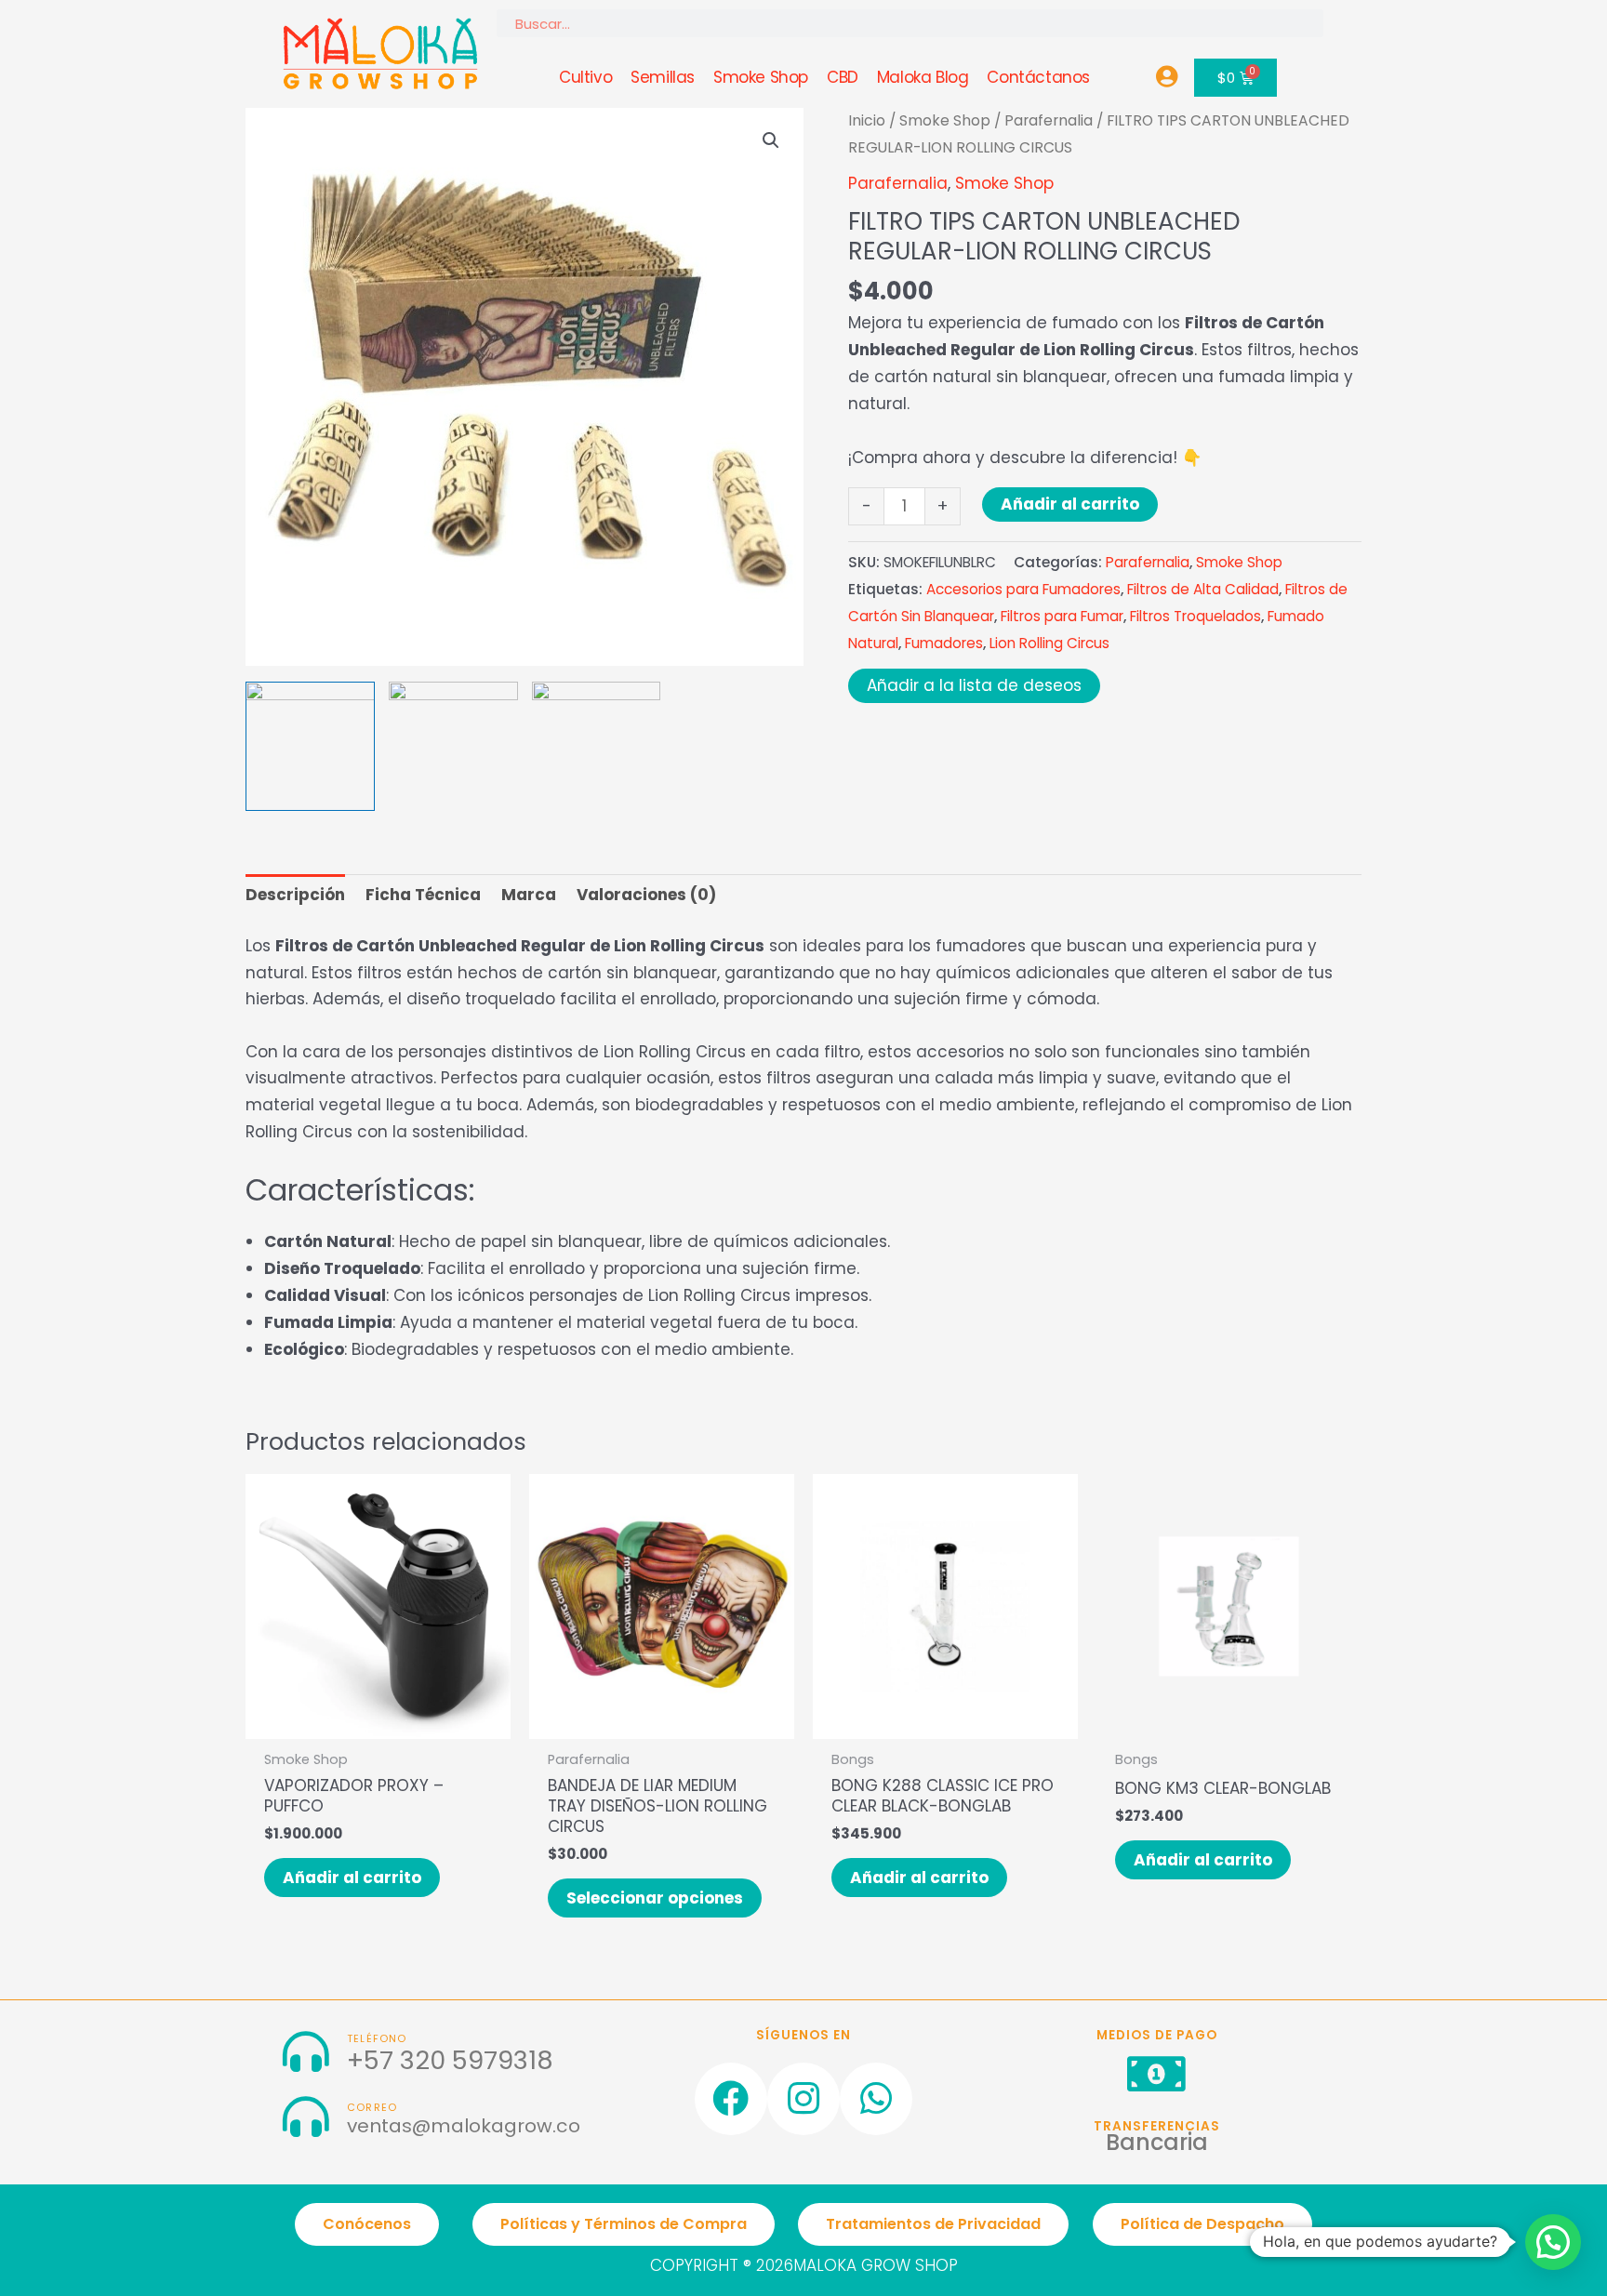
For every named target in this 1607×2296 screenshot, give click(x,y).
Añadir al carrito (1070, 504)
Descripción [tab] (295, 895)
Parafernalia (1049, 120)
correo (372, 2108)
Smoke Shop (761, 77)
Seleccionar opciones (655, 1898)
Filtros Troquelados (1195, 616)
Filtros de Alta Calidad (1203, 589)
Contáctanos (1038, 77)
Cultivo (585, 77)
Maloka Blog (923, 77)
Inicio (867, 120)
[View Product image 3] (597, 746)
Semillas (663, 77)
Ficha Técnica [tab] (423, 895)
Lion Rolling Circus (1049, 643)
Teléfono (377, 2039)
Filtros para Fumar (1062, 616)
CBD (843, 77)
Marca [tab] (529, 895)
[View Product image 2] (453, 746)
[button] (771, 140)
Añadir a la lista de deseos (974, 685)
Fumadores (944, 643)
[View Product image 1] (310, 746)
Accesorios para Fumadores (1023, 589)
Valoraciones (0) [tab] (646, 895)
